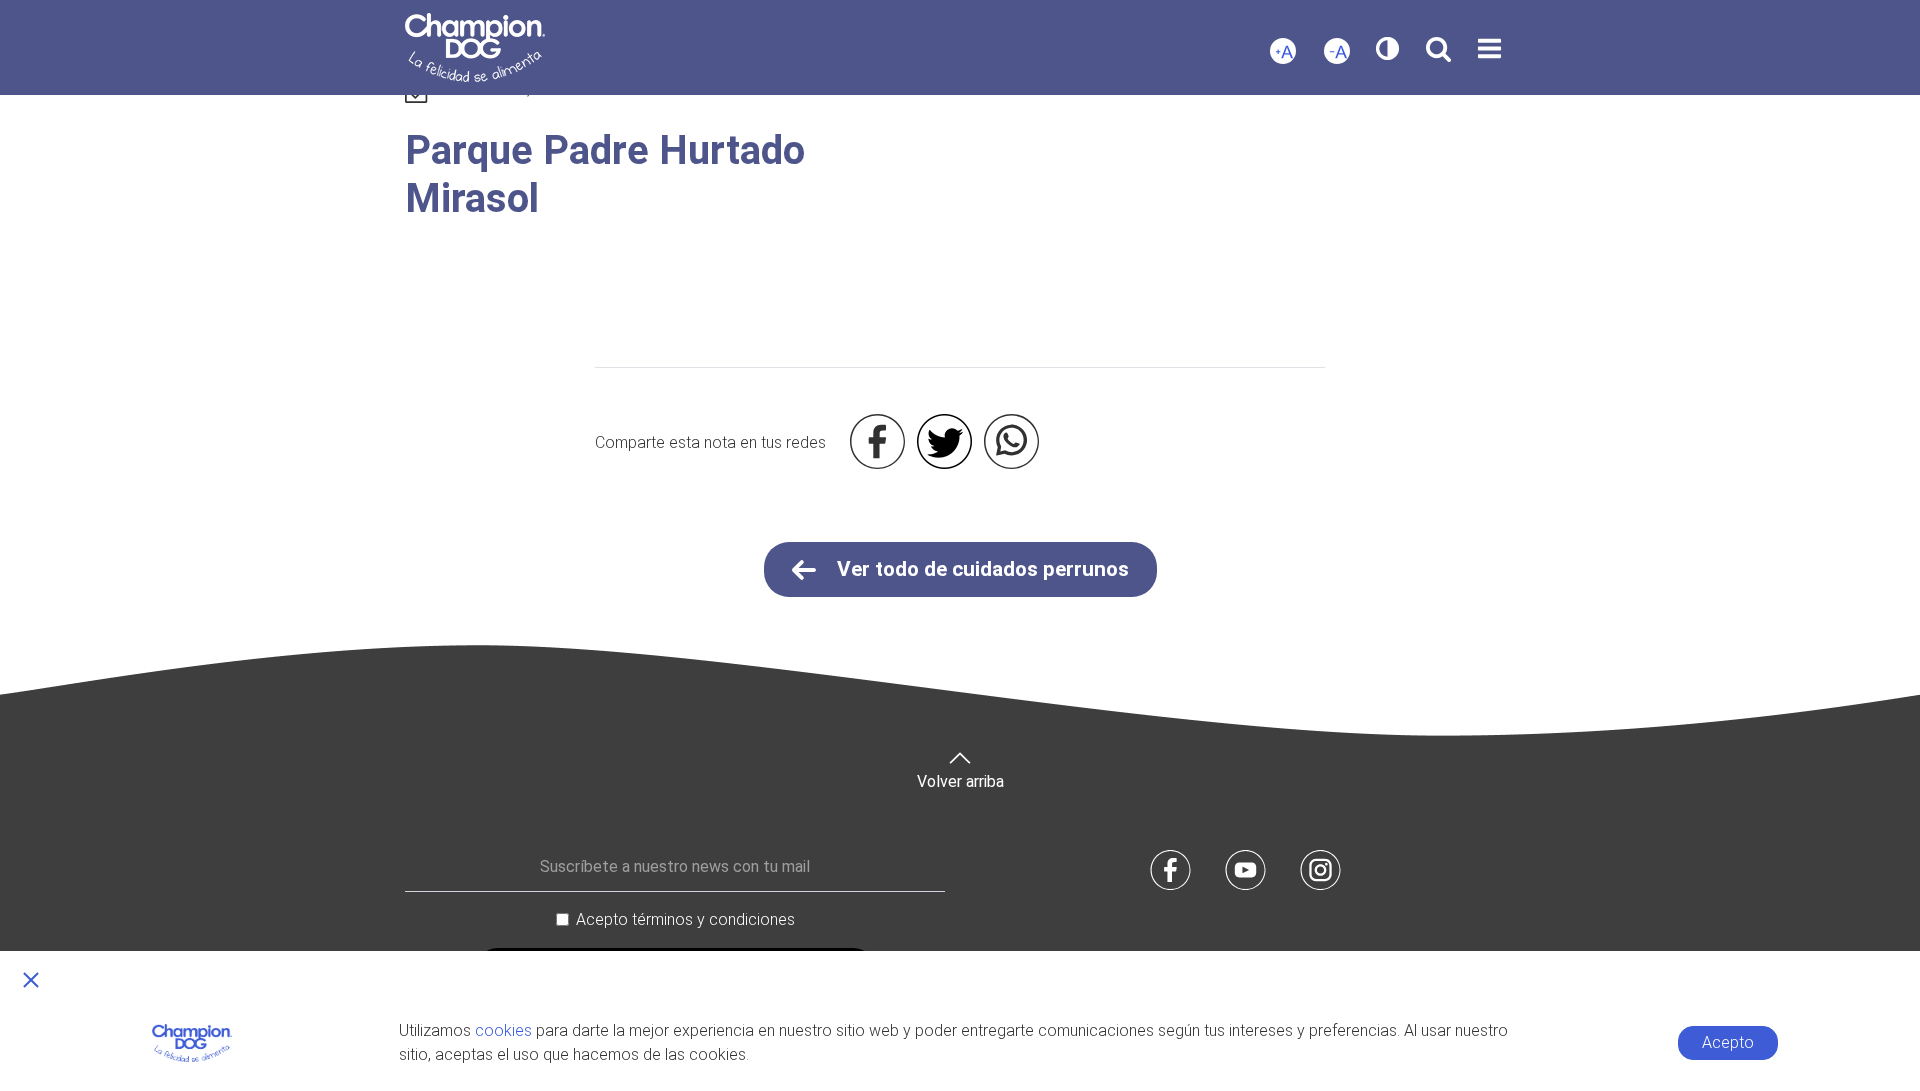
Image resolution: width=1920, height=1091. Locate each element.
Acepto (1728, 1042)
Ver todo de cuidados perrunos (980, 569)
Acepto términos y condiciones (685, 919)
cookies (503, 1030)
